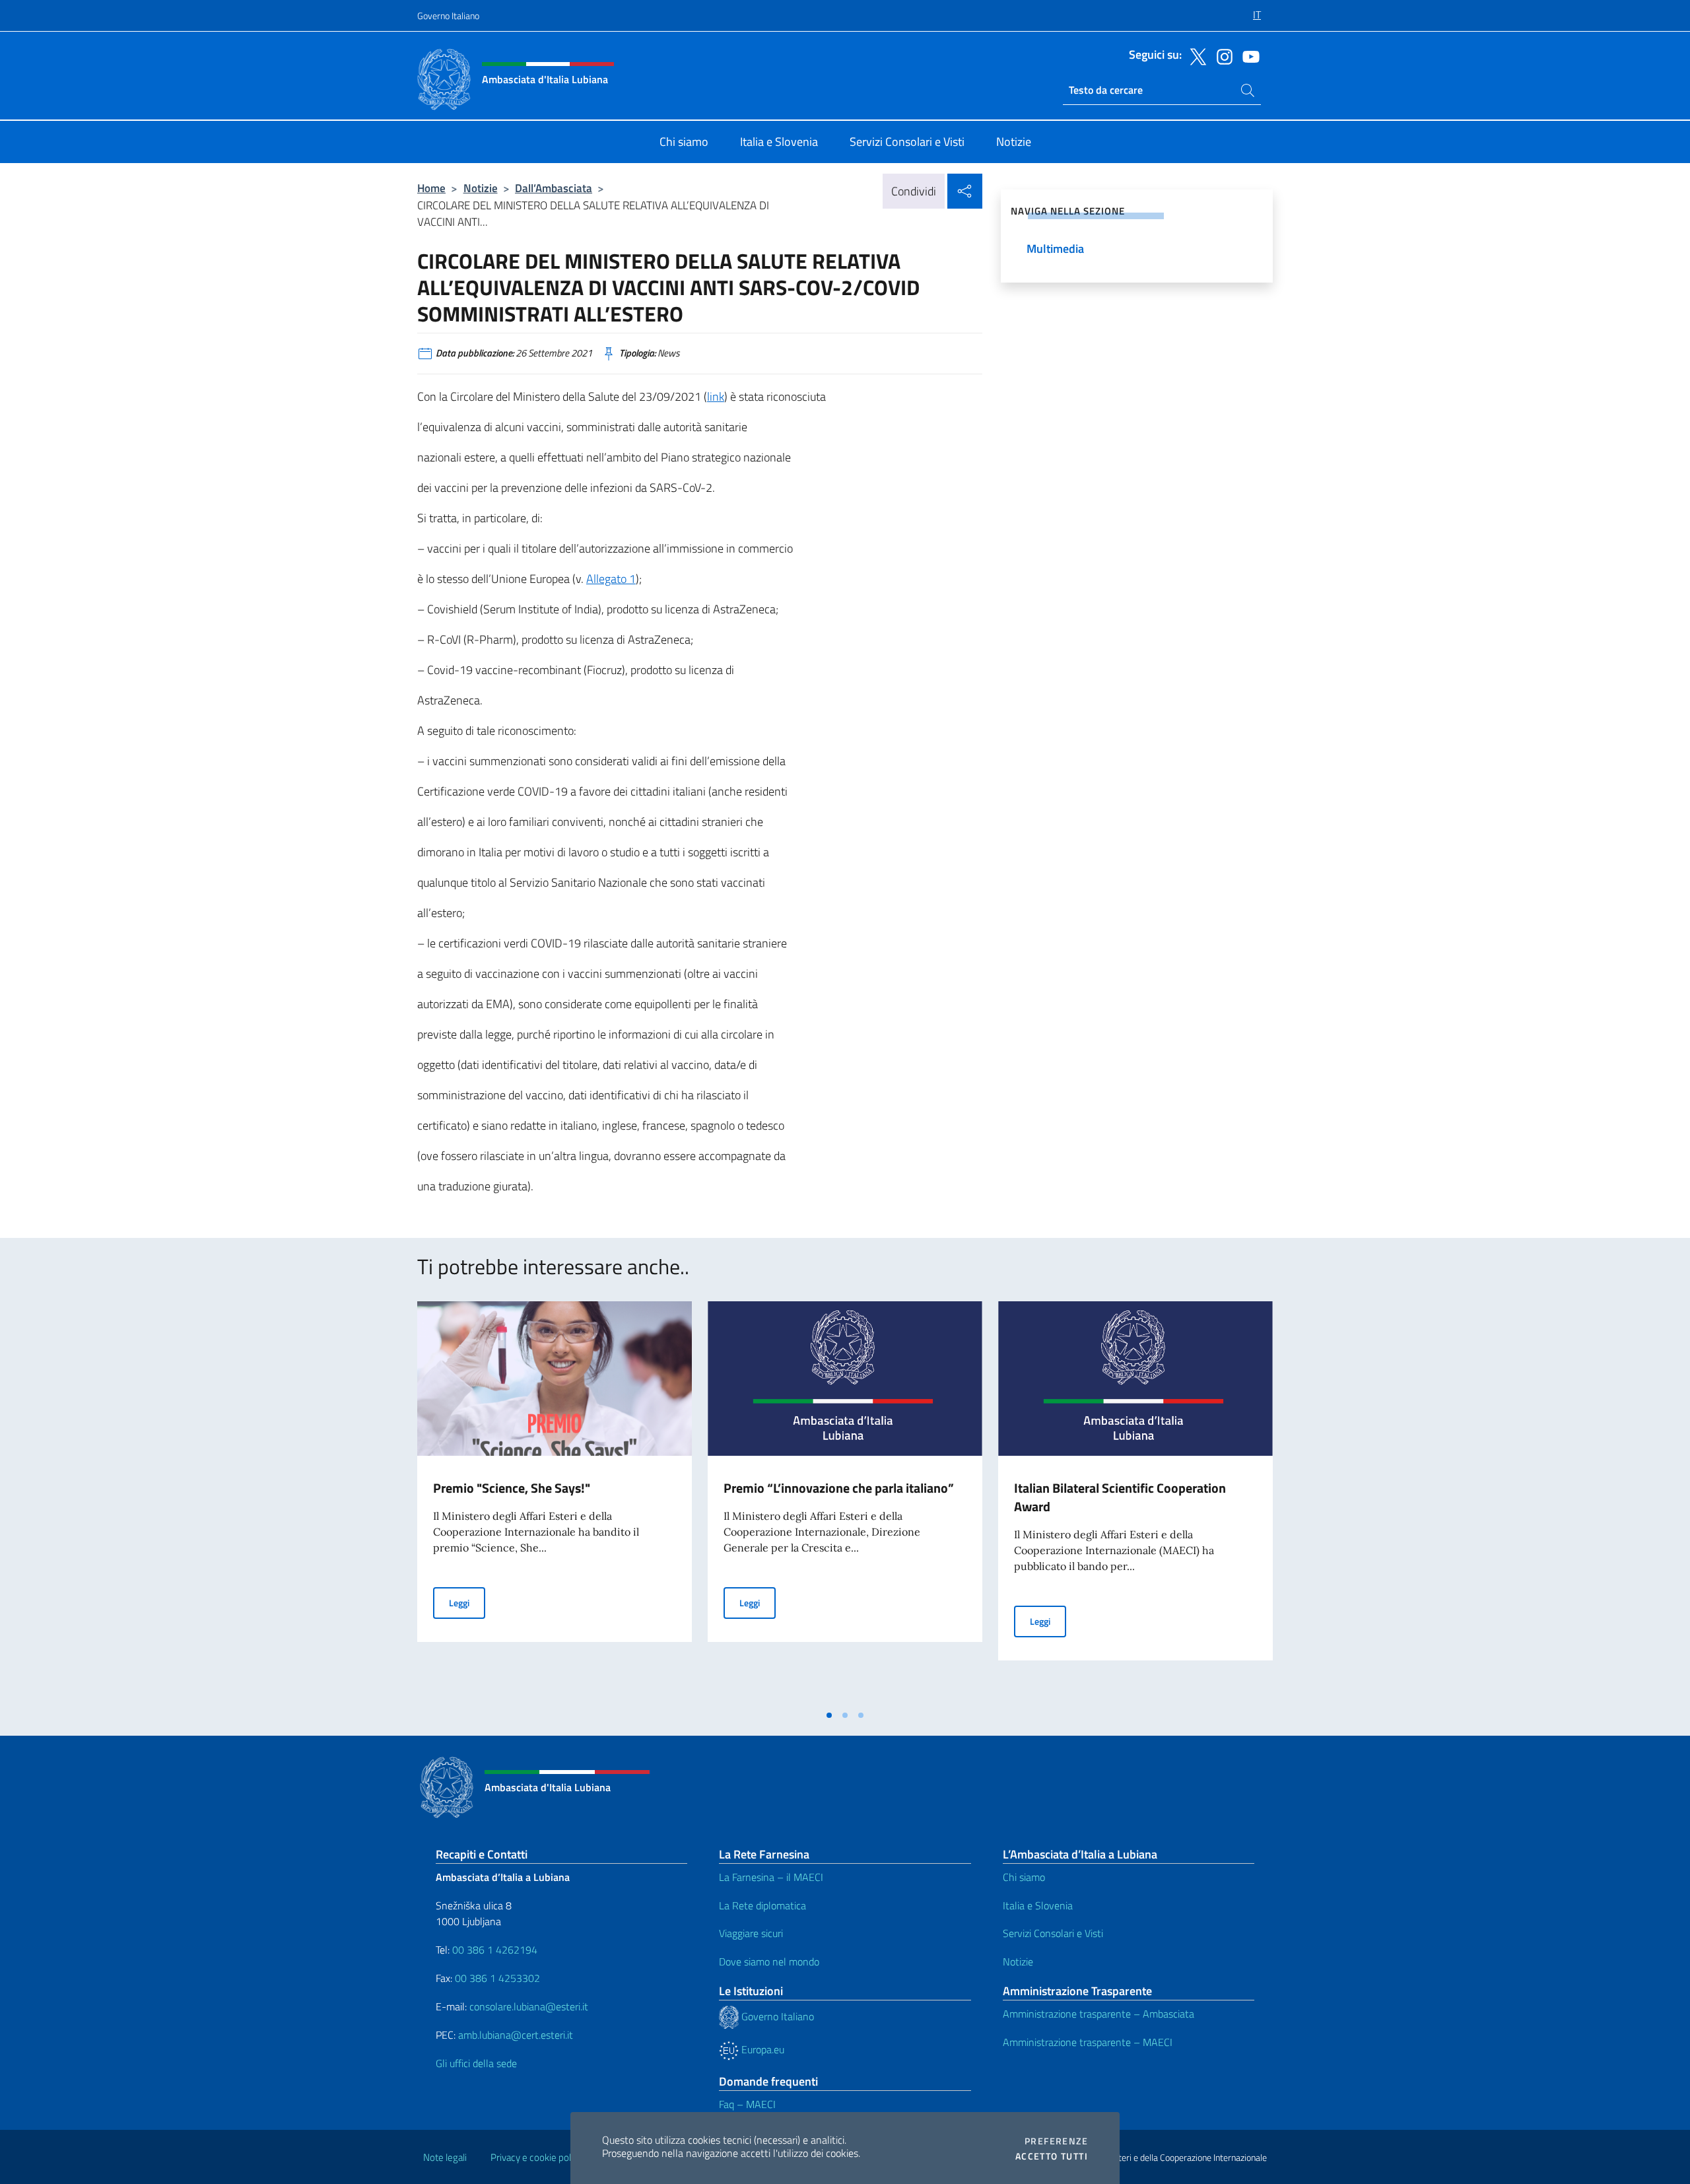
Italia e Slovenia (1038, 1905)
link (716, 396)
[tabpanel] (555, 1502)
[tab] (829, 1715)
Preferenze (1056, 2141)
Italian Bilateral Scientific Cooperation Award (1120, 1497)
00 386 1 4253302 (497, 1978)
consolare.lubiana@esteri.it (529, 2006)
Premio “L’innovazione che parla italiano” (839, 1488)
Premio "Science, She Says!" (512, 1488)
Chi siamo (1024, 1877)
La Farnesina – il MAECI (771, 1877)
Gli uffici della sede (476, 2063)
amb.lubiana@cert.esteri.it (516, 2035)
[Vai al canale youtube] (1248, 55)
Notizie (481, 188)
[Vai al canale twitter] (1195, 55)
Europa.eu (761, 2049)
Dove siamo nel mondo (769, 1962)
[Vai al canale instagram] (1221, 55)
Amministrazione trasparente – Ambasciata (1098, 2014)
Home (431, 188)
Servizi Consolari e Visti (1053, 1933)
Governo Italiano (448, 16)
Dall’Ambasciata (554, 188)
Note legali (445, 2157)
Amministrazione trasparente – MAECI (1088, 2042)
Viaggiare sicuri (751, 1933)
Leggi (467, 1602)
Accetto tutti (1052, 2156)
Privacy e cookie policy (536, 2157)
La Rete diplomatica (762, 1905)
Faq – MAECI (747, 2104)
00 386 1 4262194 (493, 1950)
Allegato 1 (611, 579)
